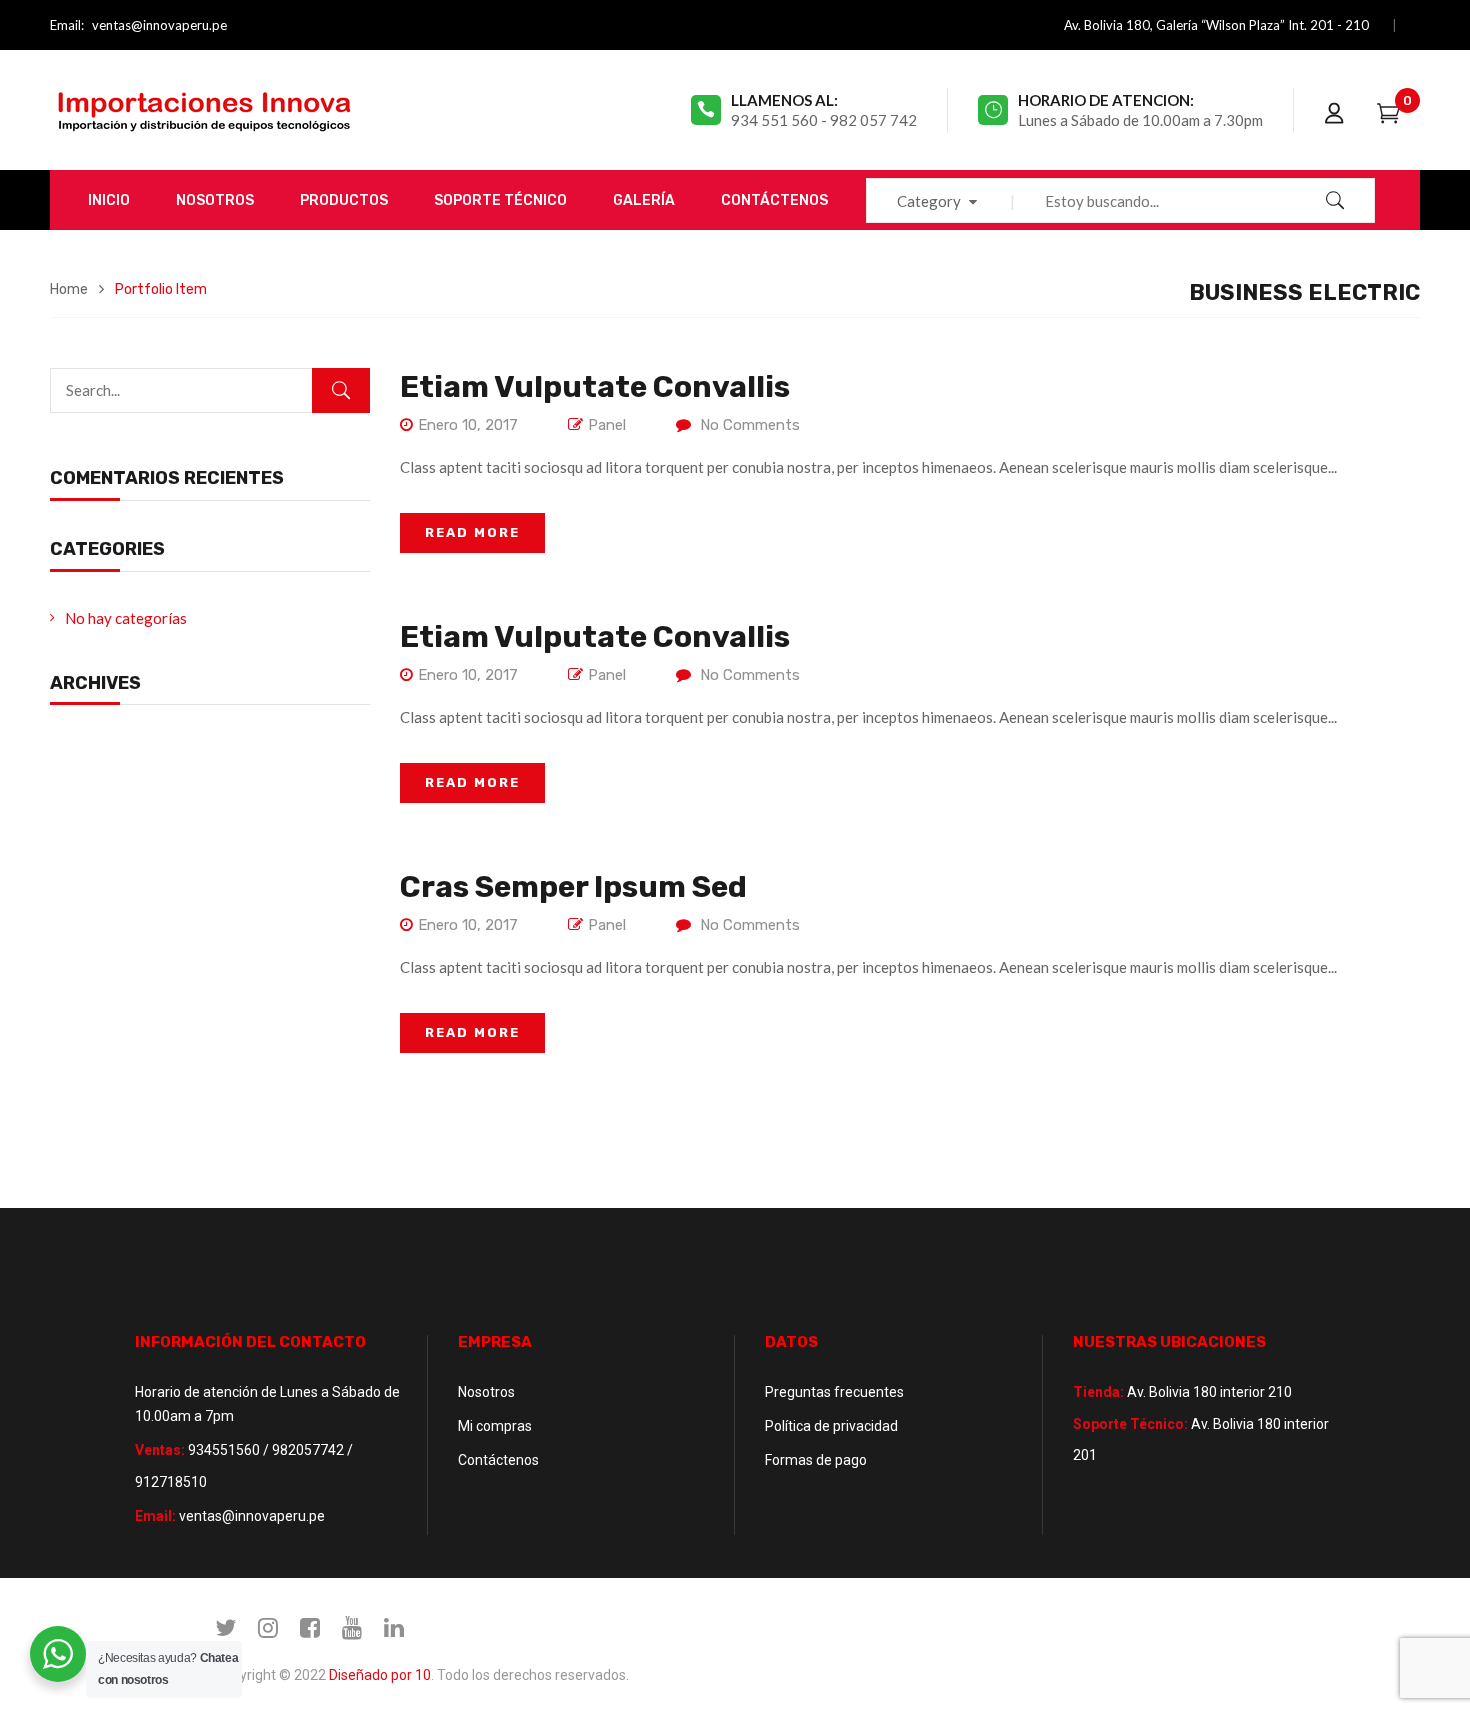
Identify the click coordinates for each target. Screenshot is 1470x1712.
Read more (472, 532)
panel (607, 425)
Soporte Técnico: (1130, 1424)
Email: (67, 25)
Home (69, 289)
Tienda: (1098, 1392)
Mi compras (495, 1426)
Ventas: (160, 1450)
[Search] (341, 390)
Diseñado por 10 (380, 1675)
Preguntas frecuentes (834, 1392)
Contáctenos (498, 1460)
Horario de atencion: (1106, 100)
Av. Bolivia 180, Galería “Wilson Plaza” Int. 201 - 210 (1216, 25)
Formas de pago (816, 1460)
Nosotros (486, 1392)
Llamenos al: (784, 100)
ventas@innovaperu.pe (159, 25)
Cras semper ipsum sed (573, 887)
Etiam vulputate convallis (595, 387)
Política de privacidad (831, 1426)
